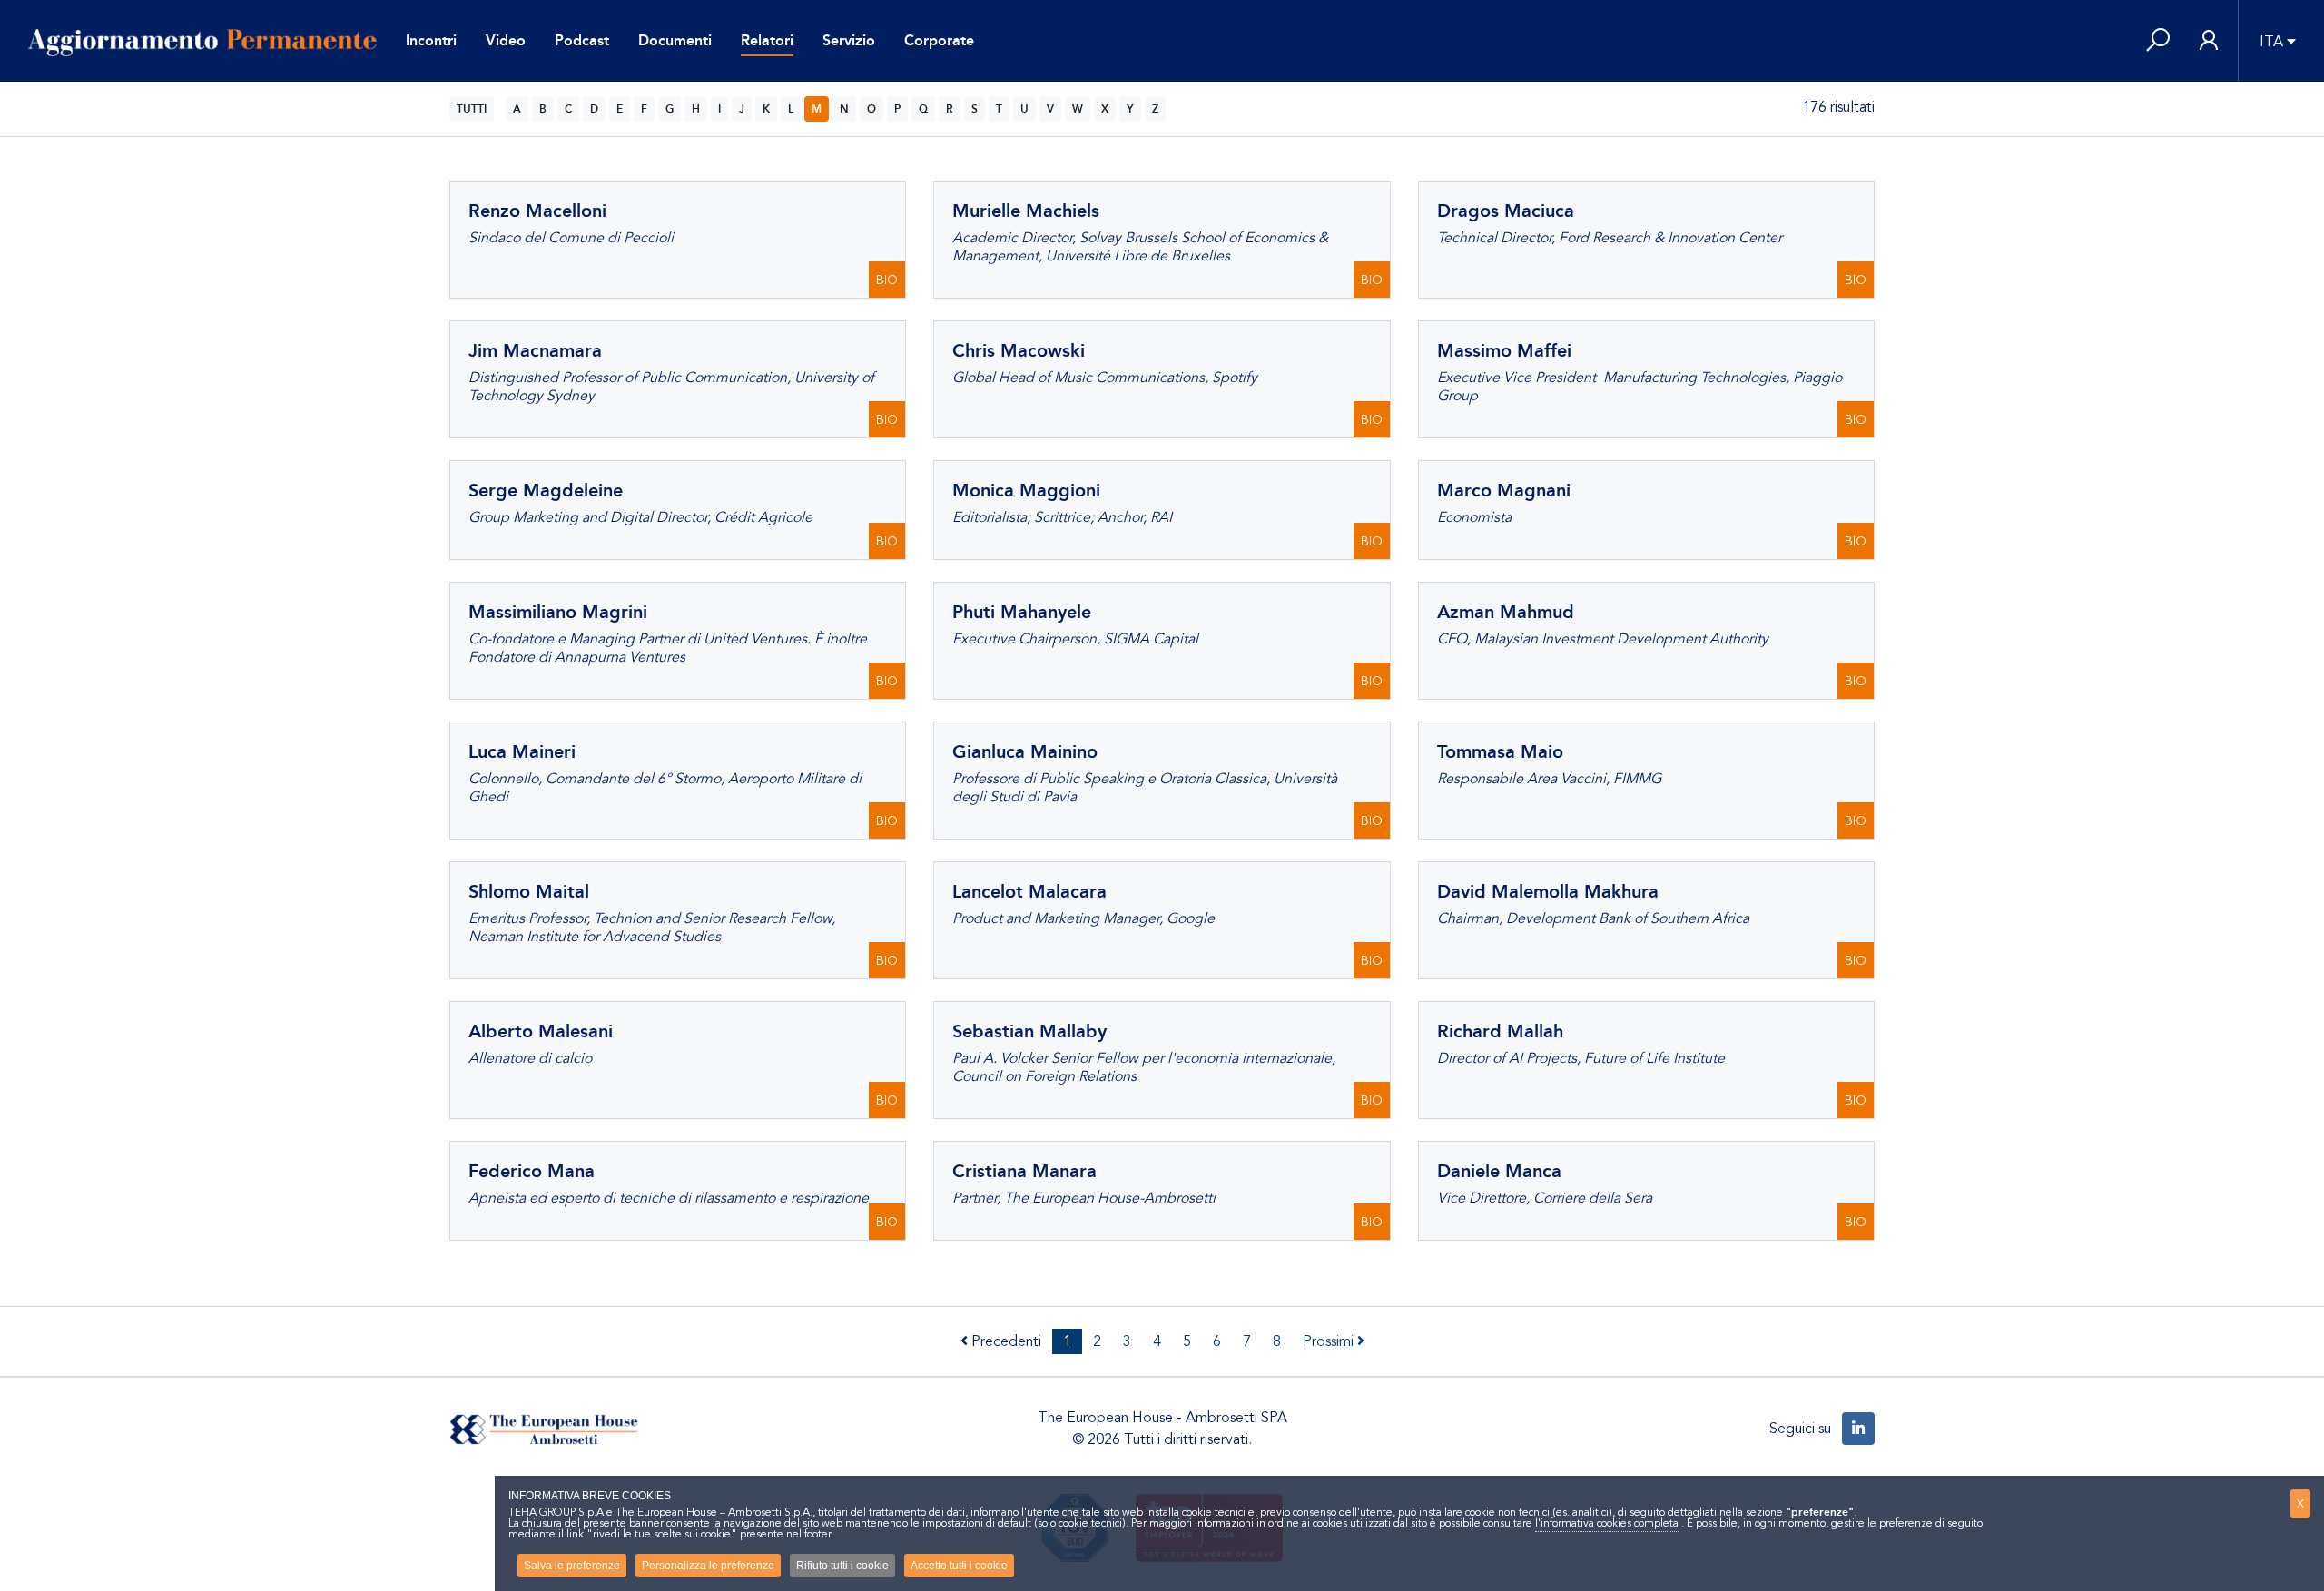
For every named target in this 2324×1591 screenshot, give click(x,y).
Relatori (767, 40)
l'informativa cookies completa (1607, 1523)
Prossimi (1330, 1341)
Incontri (431, 40)
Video (506, 40)
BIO (887, 280)
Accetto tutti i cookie (959, 1566)
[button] (2158, 41)
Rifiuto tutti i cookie (842, 1566)
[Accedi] (2209, 41)
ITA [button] (2271, 42)
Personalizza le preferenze (708, 1566)
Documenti (675, 40)
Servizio (849, 40)
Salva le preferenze (572, 1566)
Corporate (939, 40)
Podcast (582, 40)
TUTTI (472, 109)
